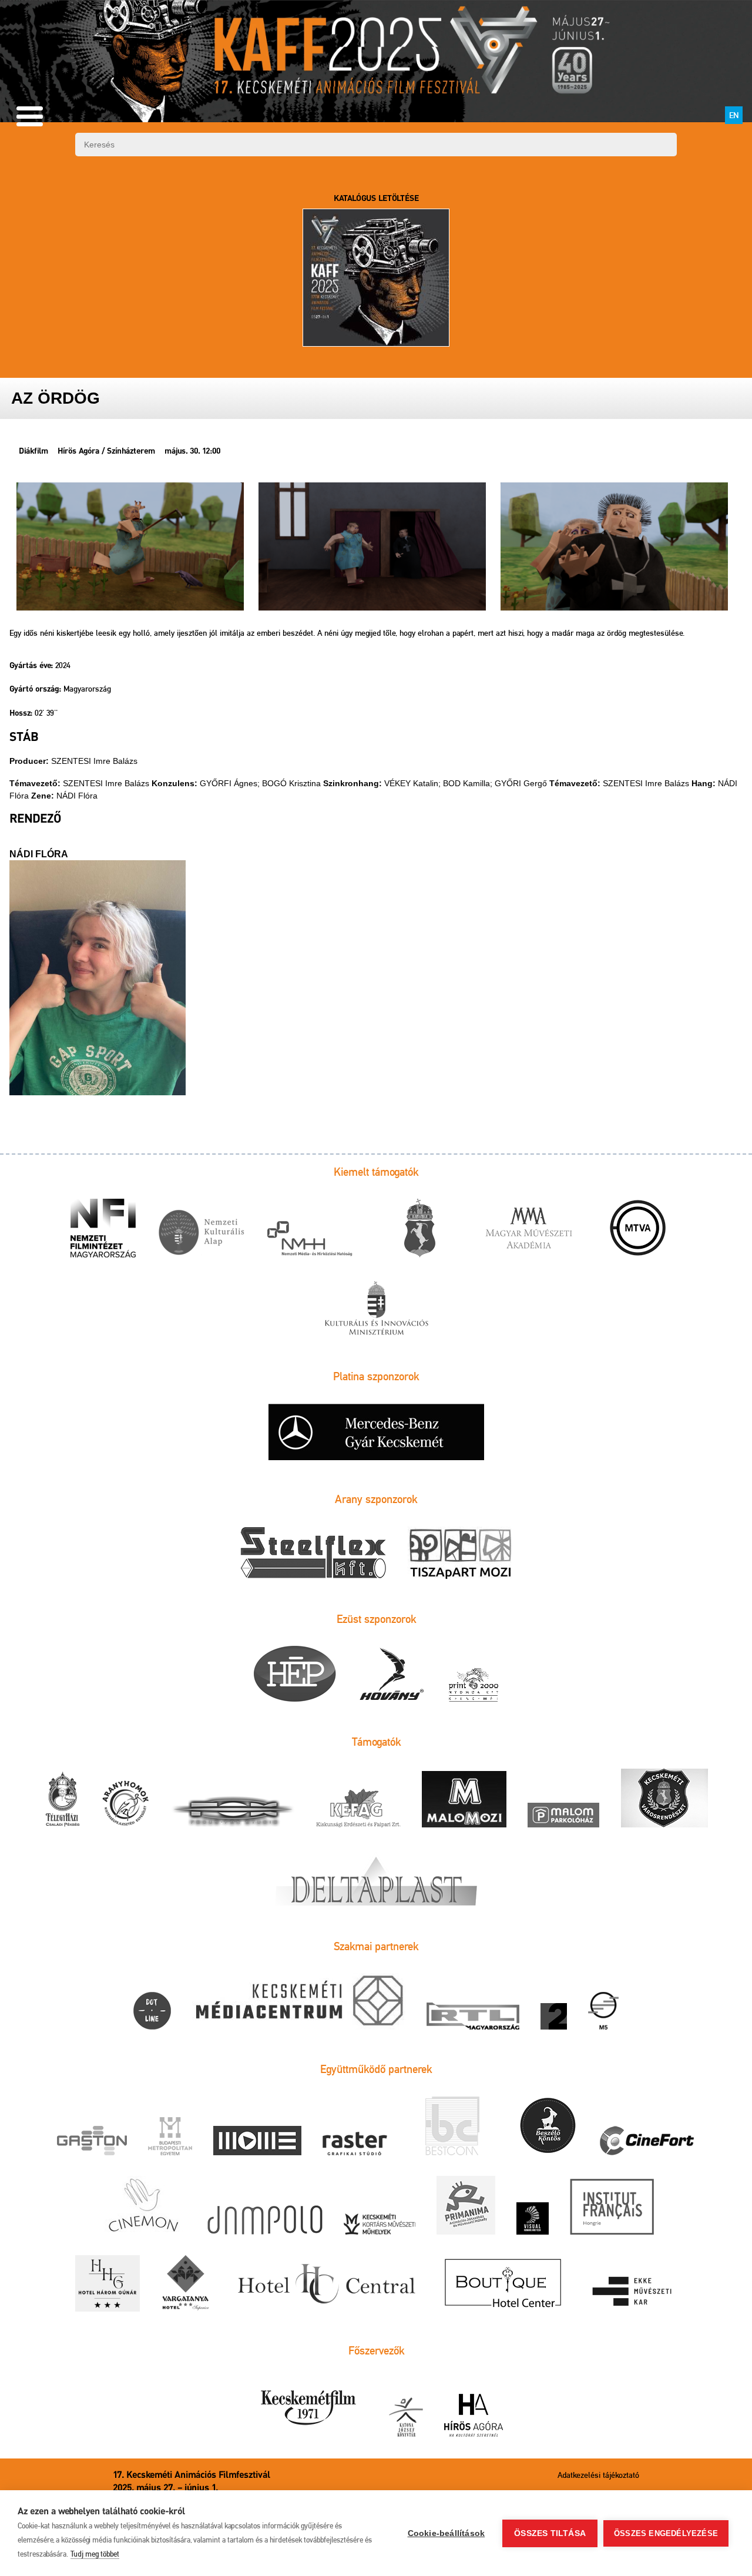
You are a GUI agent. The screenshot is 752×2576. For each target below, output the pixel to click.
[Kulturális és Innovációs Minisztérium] (376, 1309)
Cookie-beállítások (446, 2533)
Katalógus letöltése (376, 199)
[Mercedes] (376, 1433)
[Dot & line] (152, 2012)
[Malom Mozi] (464, 1800)
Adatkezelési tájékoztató (598, 2475)
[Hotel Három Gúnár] (108, 2284)
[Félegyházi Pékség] (62, 1800)
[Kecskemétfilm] (308, 2408)
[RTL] (473, 2017)
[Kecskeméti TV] (299, 2002)
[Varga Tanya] (186, 2284)
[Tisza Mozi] (460, 1554)
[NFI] (103, 1229)
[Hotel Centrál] (325, 2284)
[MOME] (257, 2141)
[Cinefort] (647, 2141)
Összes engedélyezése (666, 2533)
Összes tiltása (550, 2533)
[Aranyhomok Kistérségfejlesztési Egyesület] (126, 1804)
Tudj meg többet (95, 2554)
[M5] (603, 2012)
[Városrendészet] (664, 1799)
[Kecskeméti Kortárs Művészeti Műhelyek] (380, 2225)
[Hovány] (392, 1675)
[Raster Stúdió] (355, 2144)
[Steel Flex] (313, 1554)
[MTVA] (638, 1229)
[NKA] (201, 1234)
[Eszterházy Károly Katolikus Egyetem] (633, 2293)
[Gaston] (92, 2141)
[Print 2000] (474, 1685)
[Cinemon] (142, 2206)
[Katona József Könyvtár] (406, 2418)
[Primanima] (466, 2206)
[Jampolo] (265, 2221)
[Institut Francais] (612, 2207)
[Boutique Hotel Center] (504, 2284)
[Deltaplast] (376, 1878)
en (734, 115)
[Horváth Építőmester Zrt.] (295, 1675)
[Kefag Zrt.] (358, 1809)
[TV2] (554, 2017)
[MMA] (529, 1229)
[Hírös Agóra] (474, 2416)
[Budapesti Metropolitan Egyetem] (170, 2137)
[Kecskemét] (419, 1229)
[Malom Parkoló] (563, 1816)
